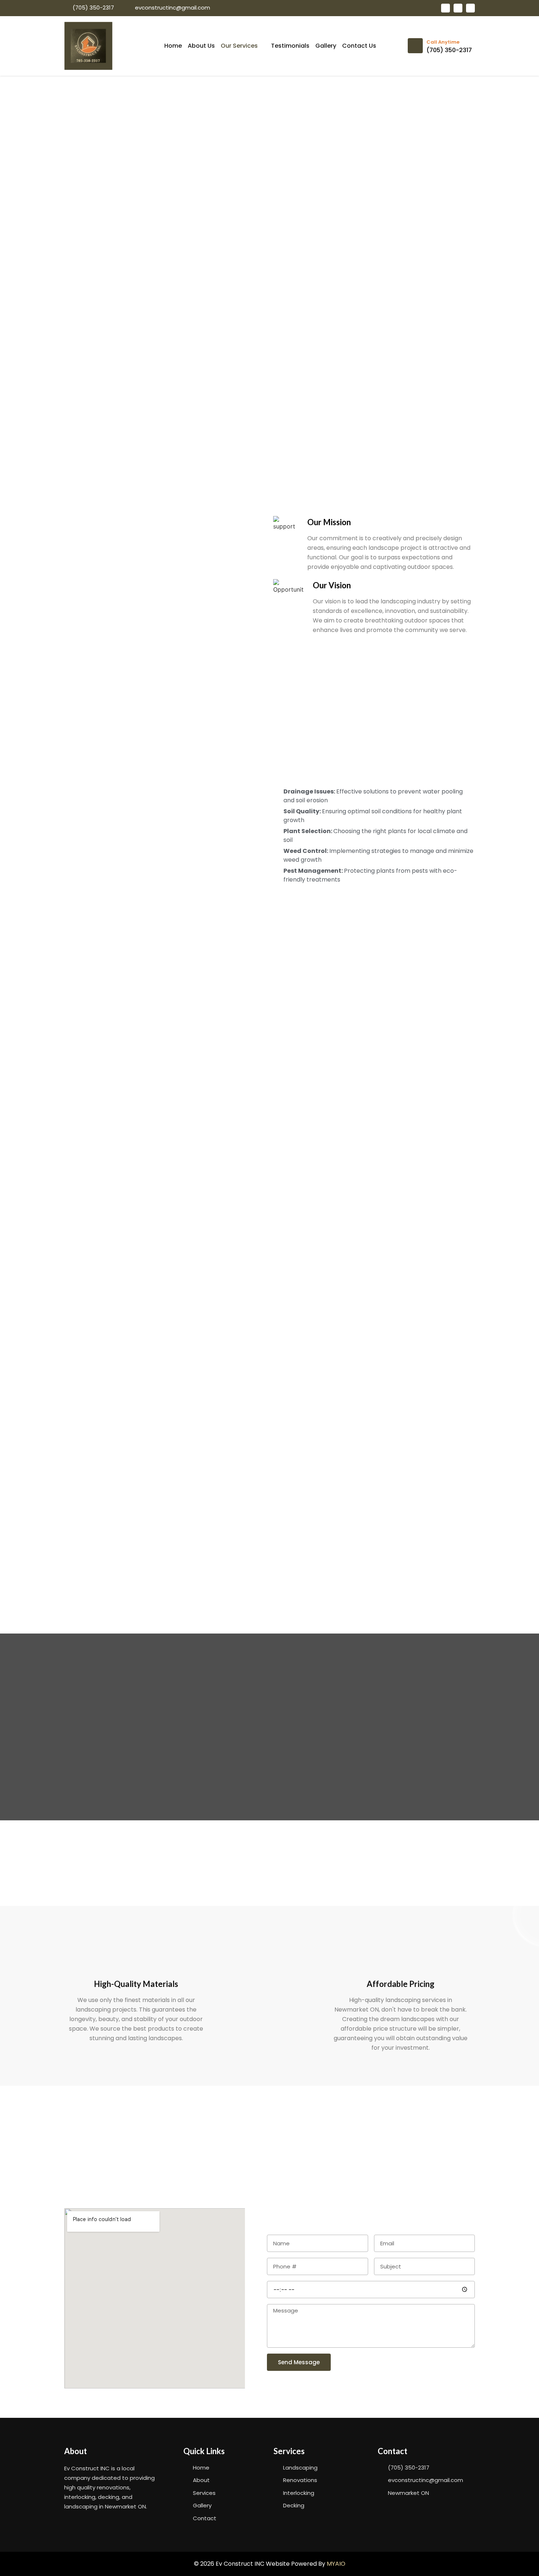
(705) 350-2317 (449, 50)
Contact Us (359, 46)
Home (173, 46)
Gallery (326, 46)
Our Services (239, 46)
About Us (201, 46)
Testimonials (290, 46)
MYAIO (336, 2564)
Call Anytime (443, 42)
